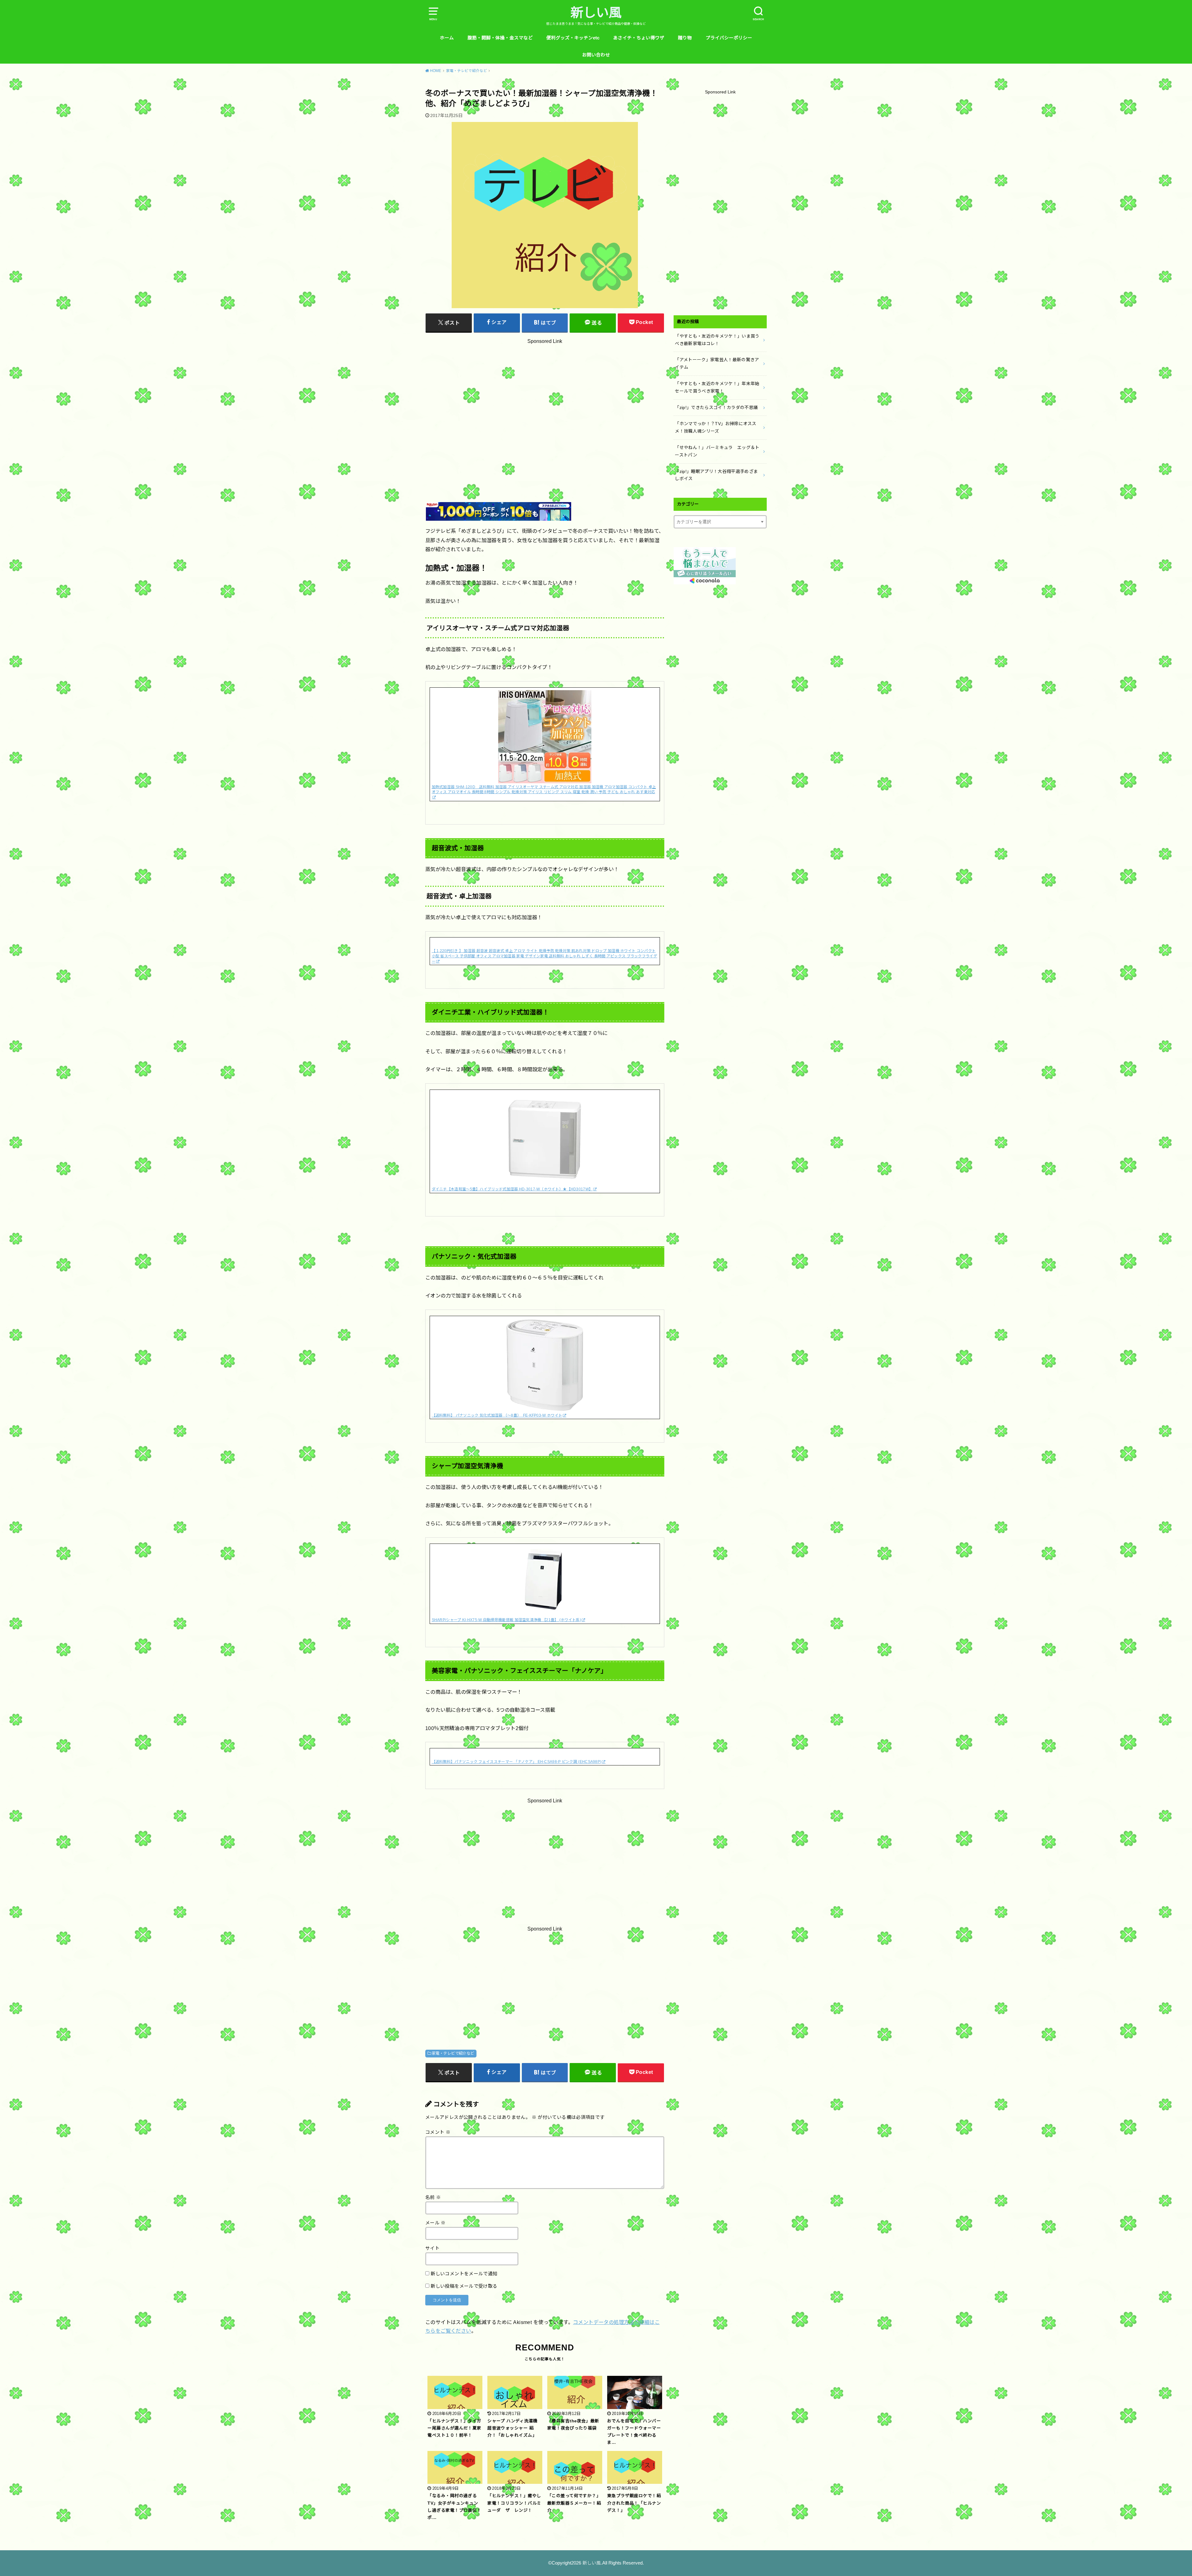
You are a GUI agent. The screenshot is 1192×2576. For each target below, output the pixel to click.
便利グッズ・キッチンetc (573, 38)
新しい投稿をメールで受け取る (464, 2286)
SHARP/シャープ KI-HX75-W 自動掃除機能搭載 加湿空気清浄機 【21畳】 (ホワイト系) (506, 1620)
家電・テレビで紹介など (453, 2053)
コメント (438, 2132)
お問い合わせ (596, 55)
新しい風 (596, 13)
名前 (433, 2197)
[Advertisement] (545, 406)
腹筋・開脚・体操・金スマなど (500, 38)
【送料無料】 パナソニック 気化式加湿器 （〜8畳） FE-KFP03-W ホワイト (497, 1415)
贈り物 (685, 38)
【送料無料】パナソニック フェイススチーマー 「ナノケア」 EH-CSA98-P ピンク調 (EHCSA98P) (517, 1762)
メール (436, 2223)
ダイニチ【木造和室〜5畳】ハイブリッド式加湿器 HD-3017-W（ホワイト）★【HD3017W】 (512, 1189)
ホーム (447, 38)
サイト (432, 2248)
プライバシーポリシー (729, 38)
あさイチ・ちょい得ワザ (639, 38)
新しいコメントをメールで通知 (464, 2274)
